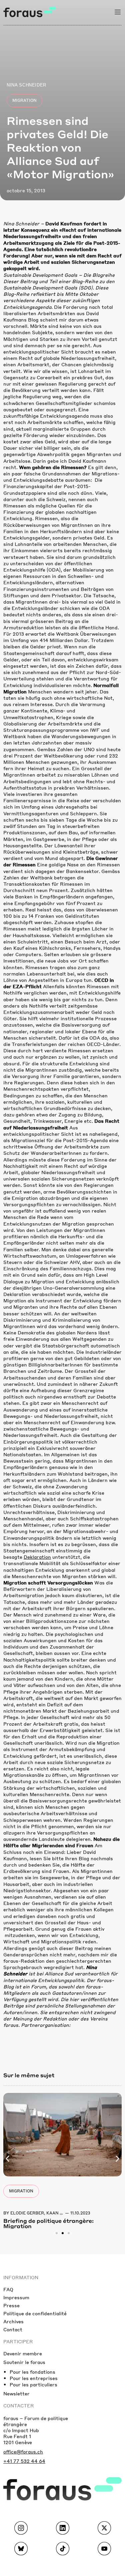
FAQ (8, 2289)
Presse (11, 2305)
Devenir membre (23, 2353)
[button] (7, 2159)
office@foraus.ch (23, 2451)
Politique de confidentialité (35, 2313)
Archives (13, 2321)
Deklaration (37, 1557)
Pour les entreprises (34, 2378)
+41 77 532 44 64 (24, 2461)
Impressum (16, 2297)
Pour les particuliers (33, 2384)
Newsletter (16, 2393)
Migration (24, 100)
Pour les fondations (32, 2372)
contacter (19, 2405)
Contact (13, 2329)
